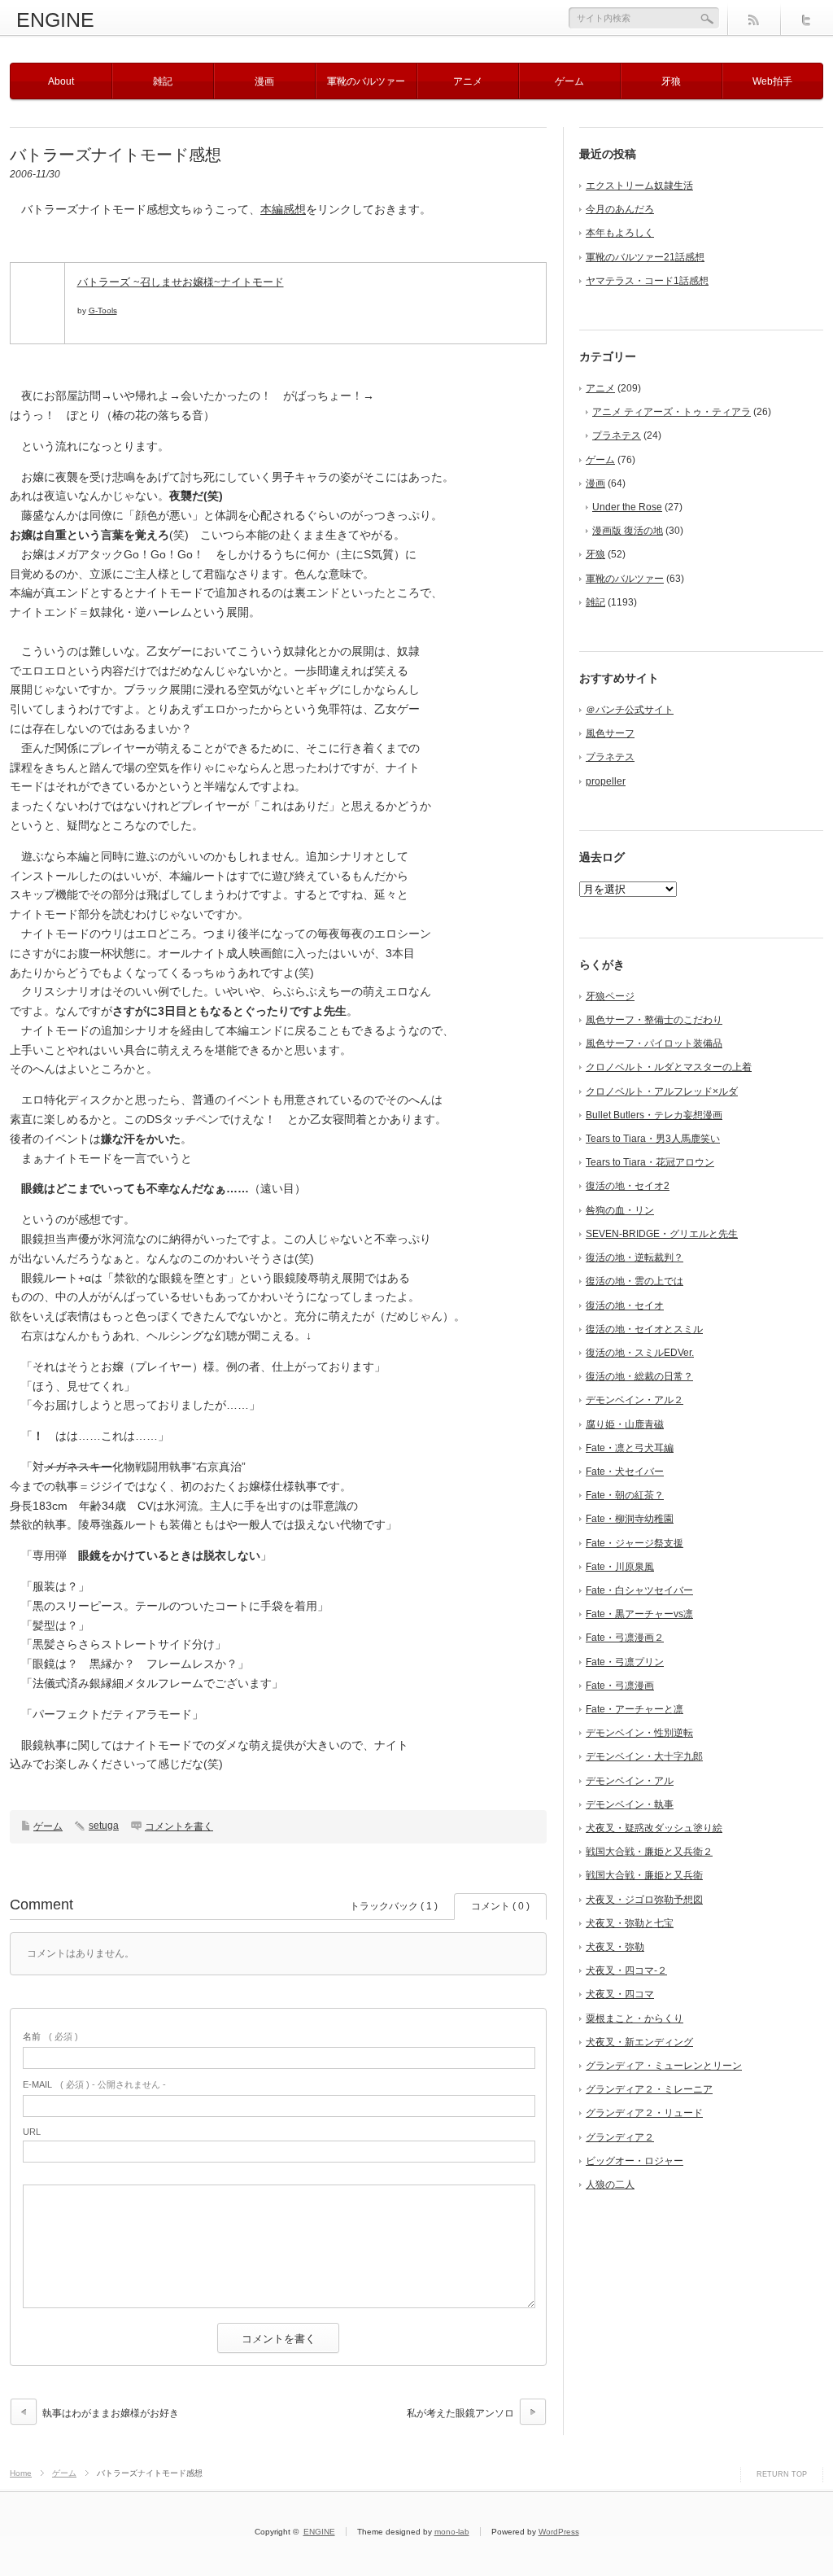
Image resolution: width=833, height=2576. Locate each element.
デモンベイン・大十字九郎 (644, 1756)
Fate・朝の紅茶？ (625, 1495)
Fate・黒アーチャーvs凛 (639, 1614)
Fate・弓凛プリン (625, 1662)
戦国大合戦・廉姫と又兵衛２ (649, 1852)
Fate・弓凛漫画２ (625, 1638)
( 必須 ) (50, 2036)
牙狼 (671, 81)
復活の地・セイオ (625, 1305)
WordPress (559, 2532)
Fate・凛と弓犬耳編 (630, 1448)
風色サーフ (610, 733)
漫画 (264, 81)
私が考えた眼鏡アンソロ (460, 2413)
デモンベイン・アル (630, 1781)
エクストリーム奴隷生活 (639, 186)
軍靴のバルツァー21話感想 (645, 257)
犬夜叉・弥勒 (615, 1947)
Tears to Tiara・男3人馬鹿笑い (653, 1139)
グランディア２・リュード (644, 2113)
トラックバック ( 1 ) (394, 1906)
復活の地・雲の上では (635, 1281)
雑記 (163, 81)
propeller (606, 781)
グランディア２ (620, 2137)
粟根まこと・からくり (635, 2018)
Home (21, 2473)
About (61, 81)
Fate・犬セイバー (625, 1472)
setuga (104, 1826)
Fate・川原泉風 (620, 1567)
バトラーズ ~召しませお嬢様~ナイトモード (181, 282)
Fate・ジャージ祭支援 (635, 1543)
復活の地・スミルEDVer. (640, 1353)
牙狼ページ (610, 996)
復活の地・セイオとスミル (644, 1329)
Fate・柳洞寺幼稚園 (630, 1519)
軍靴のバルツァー (366, 81)
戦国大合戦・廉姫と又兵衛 (644, 1875)
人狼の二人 (610, 2185)
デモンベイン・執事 (630, 1804)
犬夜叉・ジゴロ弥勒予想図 (644, 1900)
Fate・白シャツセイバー (639, 1590)
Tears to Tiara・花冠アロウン (650, 1162)
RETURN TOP (782, 2474)
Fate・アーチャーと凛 (635, 1709)
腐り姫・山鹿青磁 (625, 1424)
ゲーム (569, 81)
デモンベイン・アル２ (635, 1400)
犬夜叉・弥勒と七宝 (630, 1923)
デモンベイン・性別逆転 (639, 1733)
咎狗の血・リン (620, 1210)
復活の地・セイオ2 (628, 1186)
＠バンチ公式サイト (630, 710)
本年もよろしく (620, 233)
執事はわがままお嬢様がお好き (111, 2413)
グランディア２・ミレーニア (649, 2089)
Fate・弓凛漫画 (620, 1686)
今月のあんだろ (620, 209)
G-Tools (103, 311)
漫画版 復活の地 (628, 531)
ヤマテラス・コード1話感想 (647, 281)
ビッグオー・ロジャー (635, 2161)
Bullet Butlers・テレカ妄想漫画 (654, 1115)
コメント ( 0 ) (500, 1906)
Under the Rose (627, 507)
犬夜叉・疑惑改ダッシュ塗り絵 (654, 1828)
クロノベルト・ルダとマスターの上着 (669, 1067)
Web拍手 (772, 81)
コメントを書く (179, 1826)
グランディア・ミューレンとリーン (664, 2066)
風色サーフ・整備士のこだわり (654, 1020)
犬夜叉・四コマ (620, 1994)
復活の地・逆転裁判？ (635, 1257)
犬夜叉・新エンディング (639, 2042)
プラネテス (617, 435)
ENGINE (55, 20)
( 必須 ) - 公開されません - (94, 2084)
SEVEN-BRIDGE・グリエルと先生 (662, 1234)
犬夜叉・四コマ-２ (626, 1970)
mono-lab (452, 2532)
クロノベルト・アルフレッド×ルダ (662, 1091)
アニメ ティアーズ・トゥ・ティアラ (672, 412)
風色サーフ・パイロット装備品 (654, 1043)
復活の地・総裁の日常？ (639, 1376)
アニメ (468, 81)
